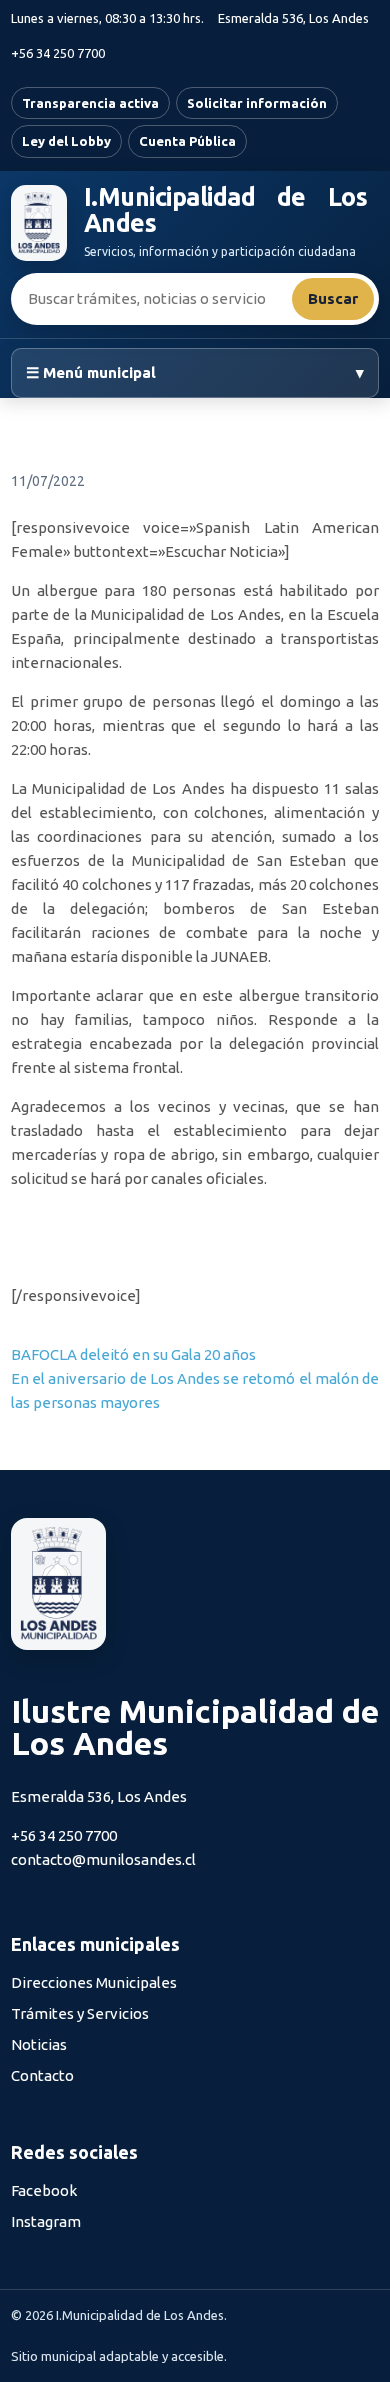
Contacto (42, 2075)
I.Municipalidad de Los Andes (225, 210)
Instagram (46, 2221)
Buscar (333, 298)
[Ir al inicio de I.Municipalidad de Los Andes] (39, 223)
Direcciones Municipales (94, 1982)
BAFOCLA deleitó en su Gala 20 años (133, 1354)
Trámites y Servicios (80, 2013)
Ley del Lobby (66, 141)
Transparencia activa (90, 103)
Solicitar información (257, 103)
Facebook (44, 2190)
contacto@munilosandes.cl (103, 1859)
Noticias (39, 2044)
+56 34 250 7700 (58, 53)
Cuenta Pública (187, 141)
